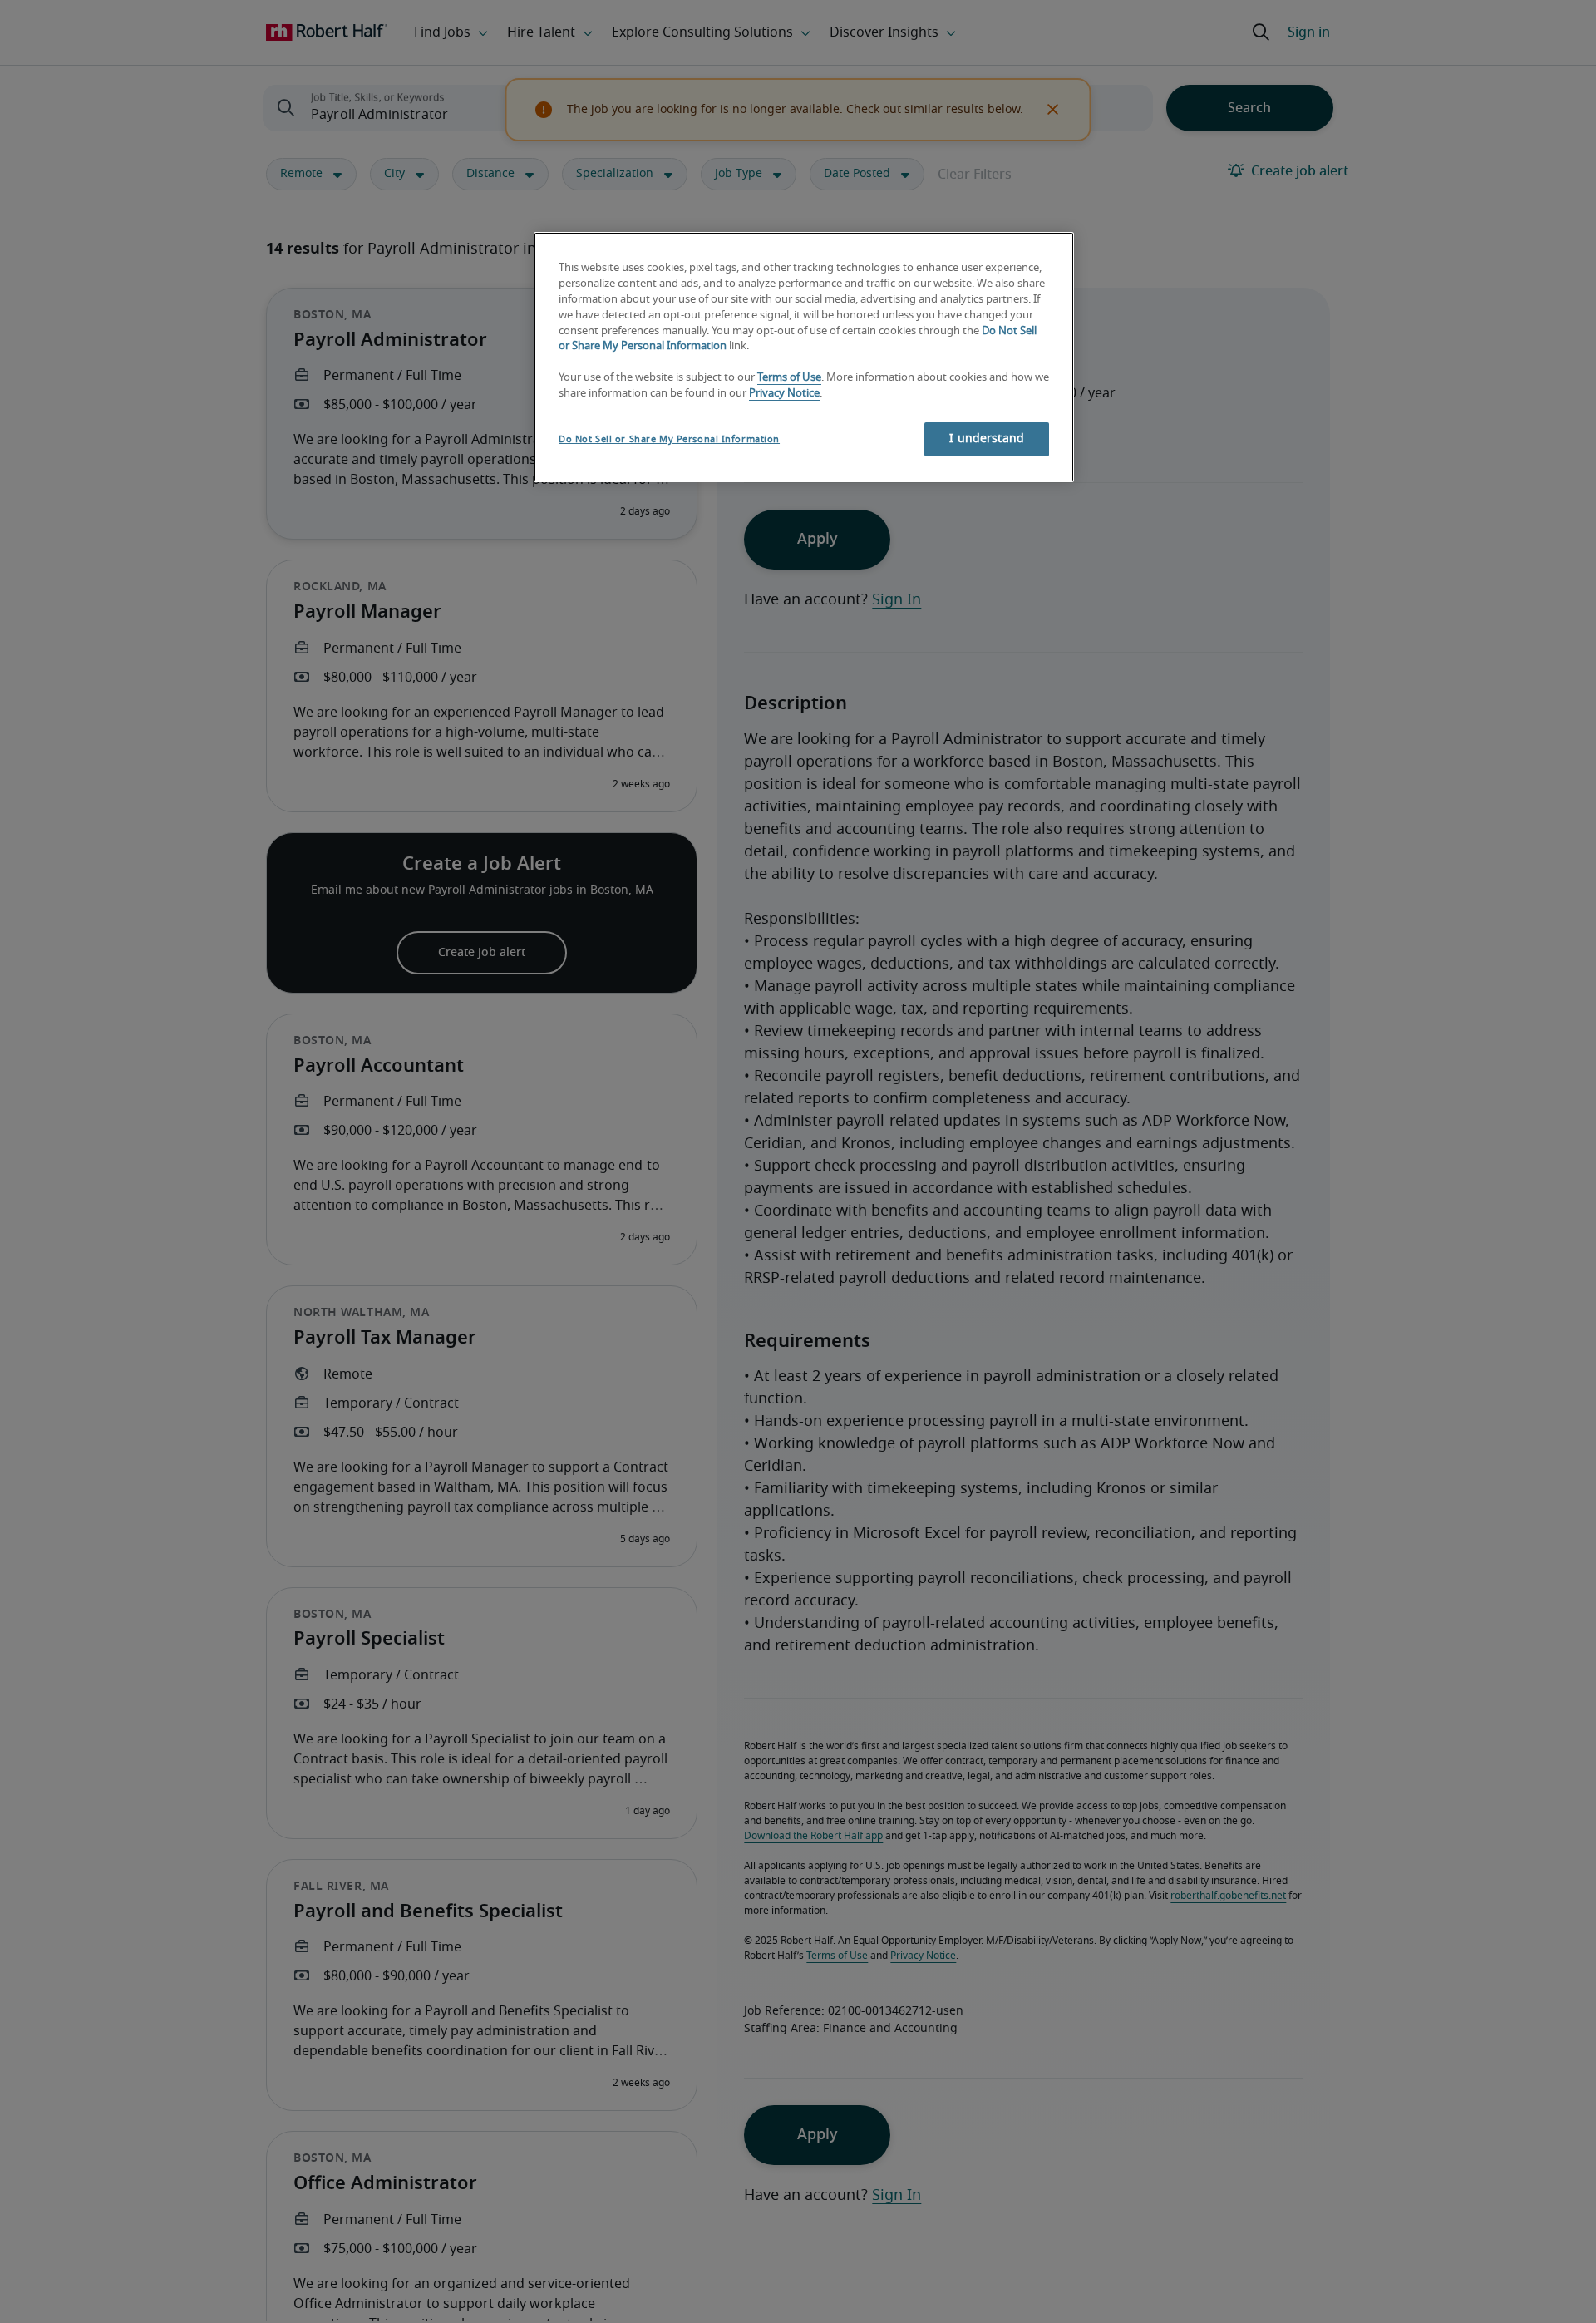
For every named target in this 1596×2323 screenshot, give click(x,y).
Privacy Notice (784, 395)
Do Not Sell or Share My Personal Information (669, 439)
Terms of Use (789, 379)
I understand (987, 439)
